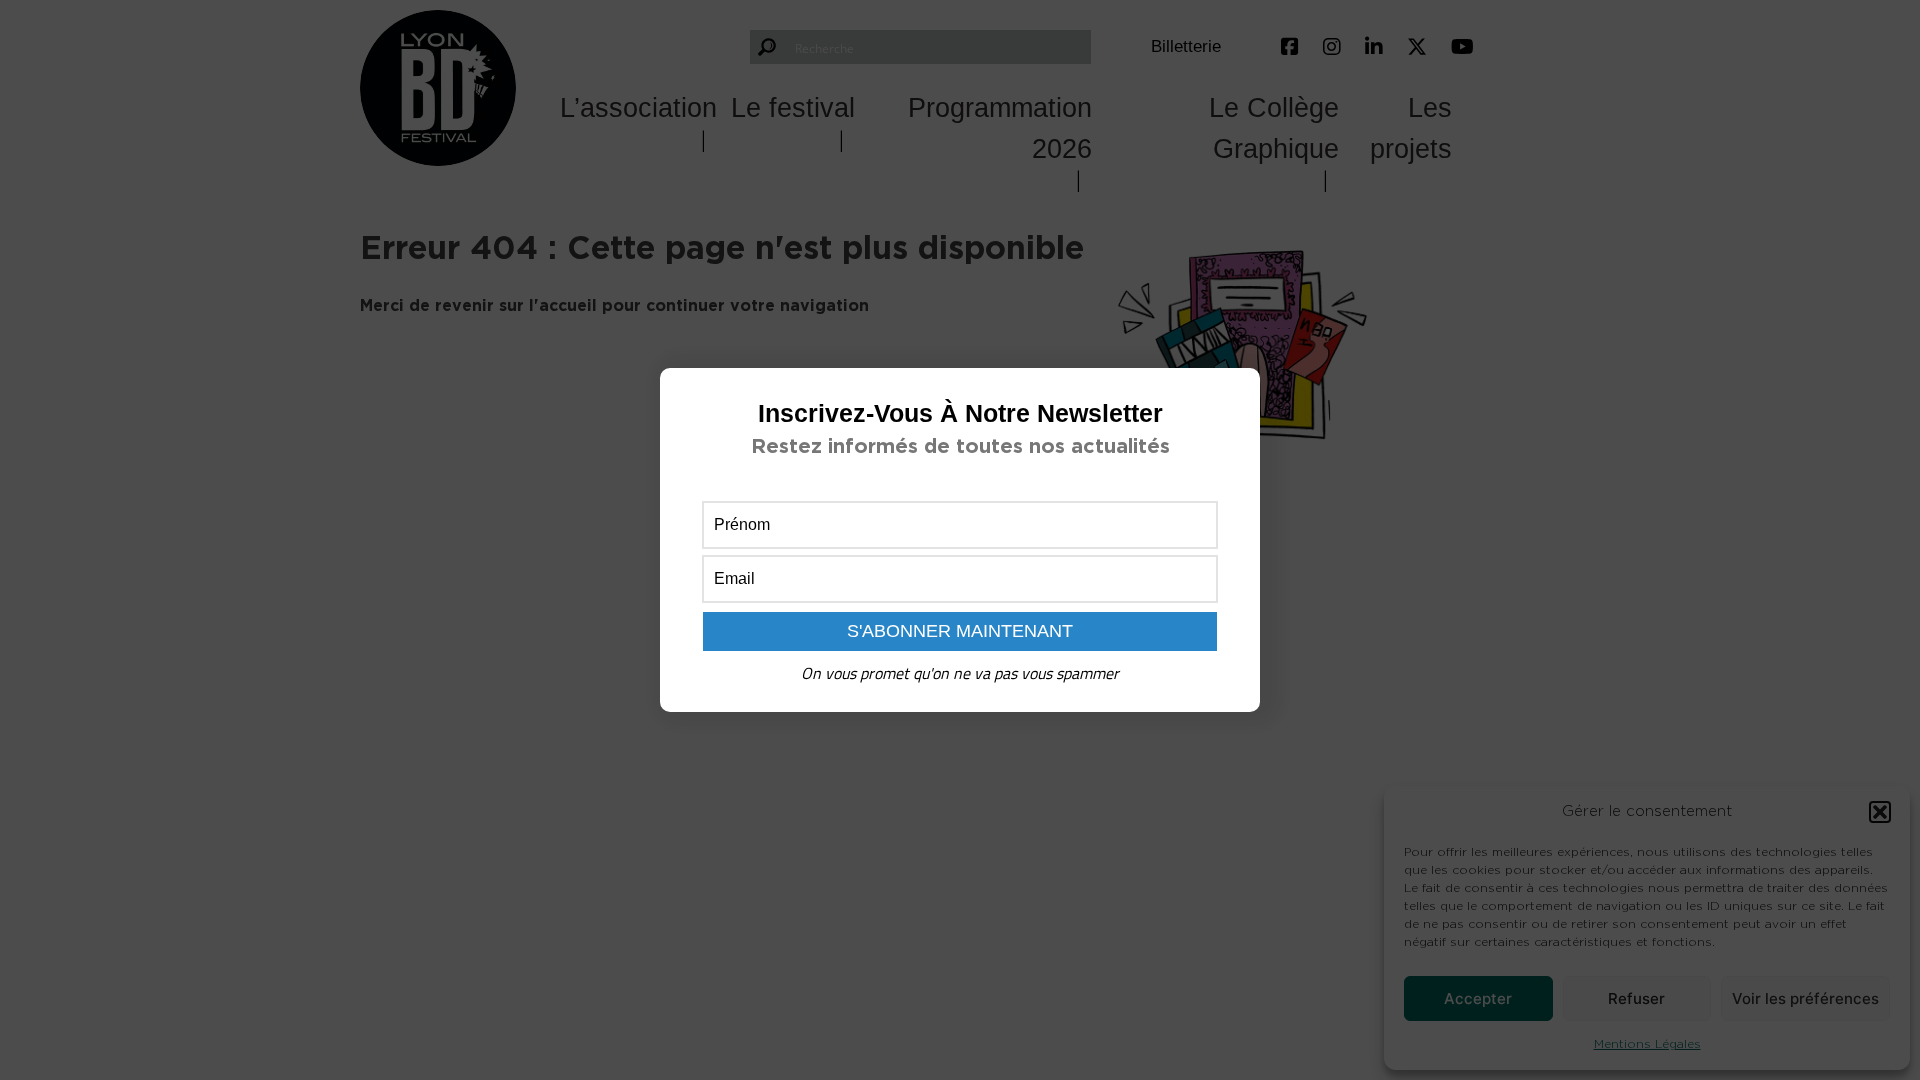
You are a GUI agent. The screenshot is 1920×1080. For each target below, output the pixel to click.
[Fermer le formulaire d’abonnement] (1233, 399)
